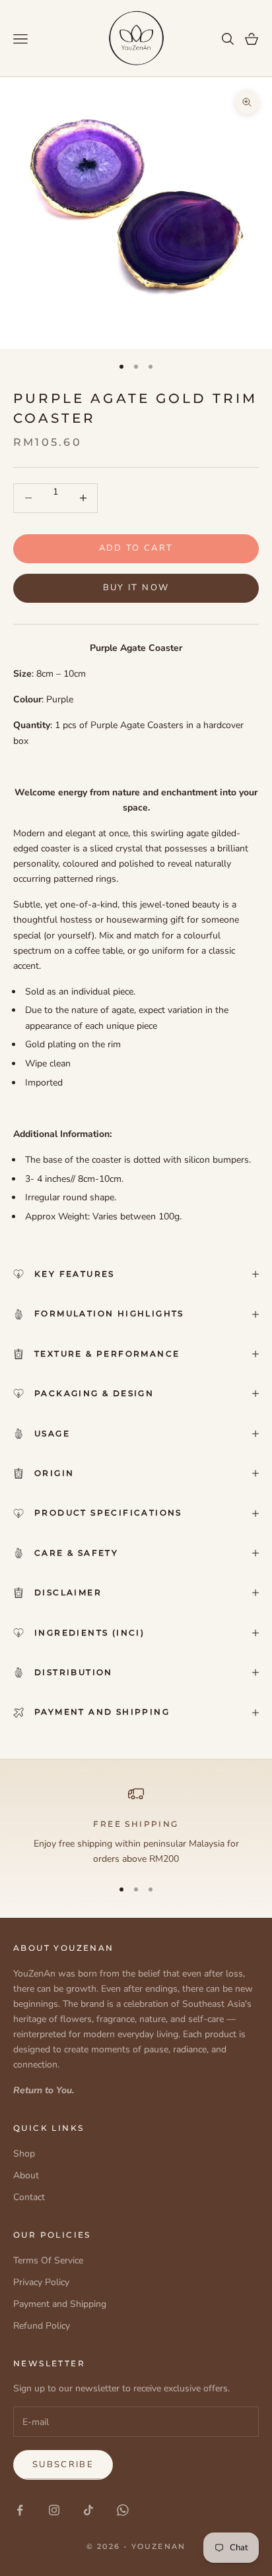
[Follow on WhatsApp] (123, 2510)
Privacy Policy (41, 2282)
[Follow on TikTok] (88, 2510)
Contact (29, 2197)
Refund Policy (42, 2326)
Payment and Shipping (60, 2304)
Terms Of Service (48, 2260)
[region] (136, 1826)
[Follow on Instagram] (54, 2510)
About (26, 2175)
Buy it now (136, 588)
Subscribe (63, 2465)
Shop (24, 2154)
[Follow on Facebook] (20, 2510)
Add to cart (136, 548)
